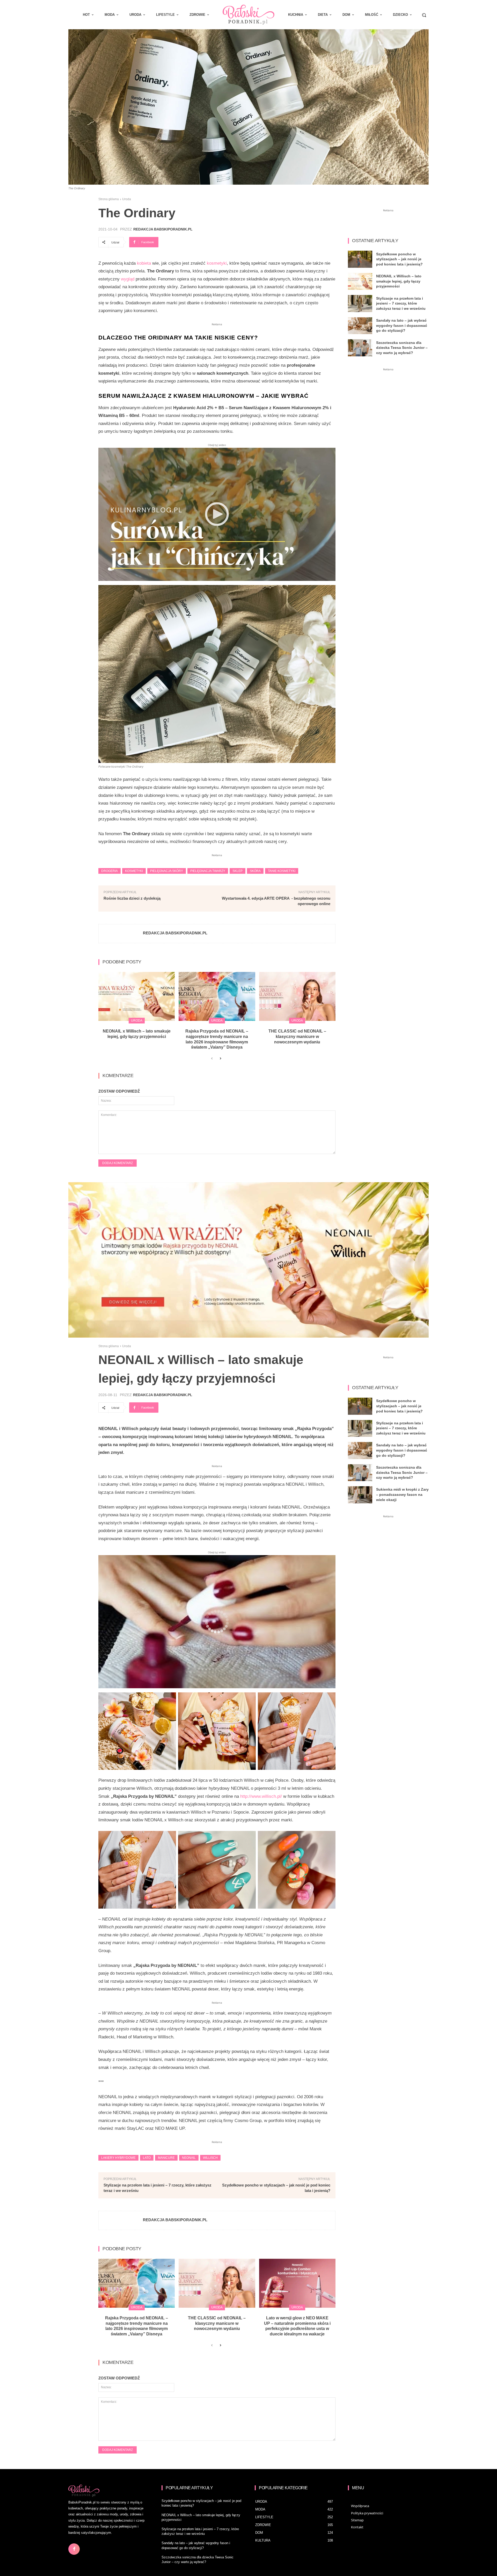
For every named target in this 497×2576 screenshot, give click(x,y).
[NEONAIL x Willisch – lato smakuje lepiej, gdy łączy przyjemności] (137, 996)
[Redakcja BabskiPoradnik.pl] (121, 934)
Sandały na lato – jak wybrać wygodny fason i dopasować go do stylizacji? (402, 325)
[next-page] (220, 1059)
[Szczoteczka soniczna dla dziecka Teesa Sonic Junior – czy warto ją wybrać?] (360, 348)
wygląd (128, 279)
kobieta (144, 263)
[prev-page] (212, 1059)
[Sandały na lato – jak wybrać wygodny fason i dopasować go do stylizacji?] (360, 326)
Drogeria (109, 871)
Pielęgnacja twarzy (208, 871)
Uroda (127, 199)
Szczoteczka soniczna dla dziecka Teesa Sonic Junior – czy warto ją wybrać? (402, 348)
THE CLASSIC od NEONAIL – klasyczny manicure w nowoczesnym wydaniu (297, 1037)
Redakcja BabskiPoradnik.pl (163, 229)
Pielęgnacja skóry (167, 871)
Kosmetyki (134, 871)
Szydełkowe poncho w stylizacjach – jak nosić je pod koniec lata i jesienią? (399, 259)
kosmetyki (217, 263)
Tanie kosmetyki (282, 871)
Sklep (237, 871)
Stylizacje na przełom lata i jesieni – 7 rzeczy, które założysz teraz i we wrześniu (401, 303)
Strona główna (109, 199)
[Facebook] (74, 2549)
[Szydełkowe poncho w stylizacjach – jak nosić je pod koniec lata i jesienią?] (360, 259)
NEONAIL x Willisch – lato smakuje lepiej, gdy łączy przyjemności (399, 281)
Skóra (255, 871)
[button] (424, 15)
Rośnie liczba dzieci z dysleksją (132, 898)
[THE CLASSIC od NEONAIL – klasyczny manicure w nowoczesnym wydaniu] (297, 996)
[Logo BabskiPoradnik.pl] (248, 15)
